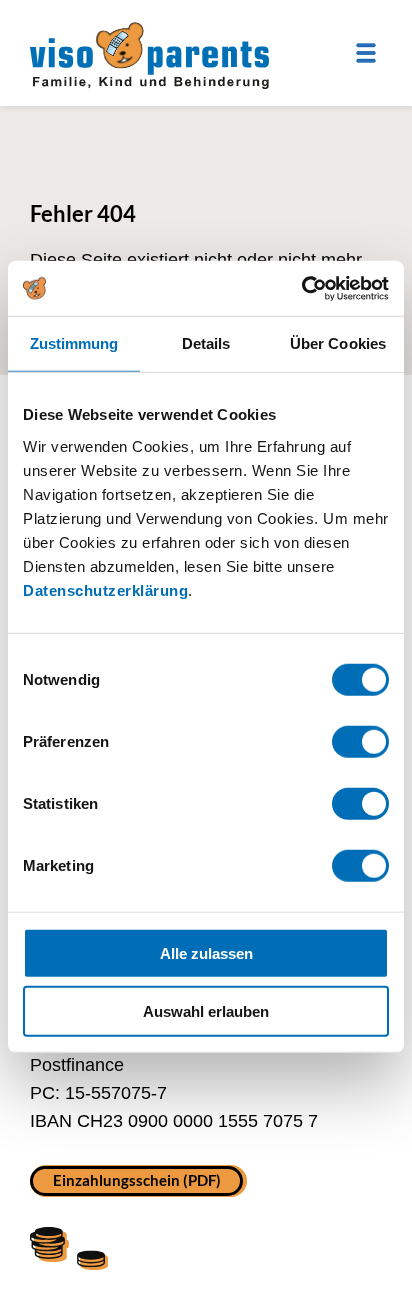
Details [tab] (206, 343)
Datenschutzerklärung (105, 589)
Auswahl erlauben (206, 1011)
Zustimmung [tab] (74, 343)
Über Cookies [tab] (338, 343)
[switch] (360, 741)
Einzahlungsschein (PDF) (137, 1179)
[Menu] (366, 53)
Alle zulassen (206, 952)
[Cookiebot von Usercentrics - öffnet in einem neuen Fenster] (301, 288)
